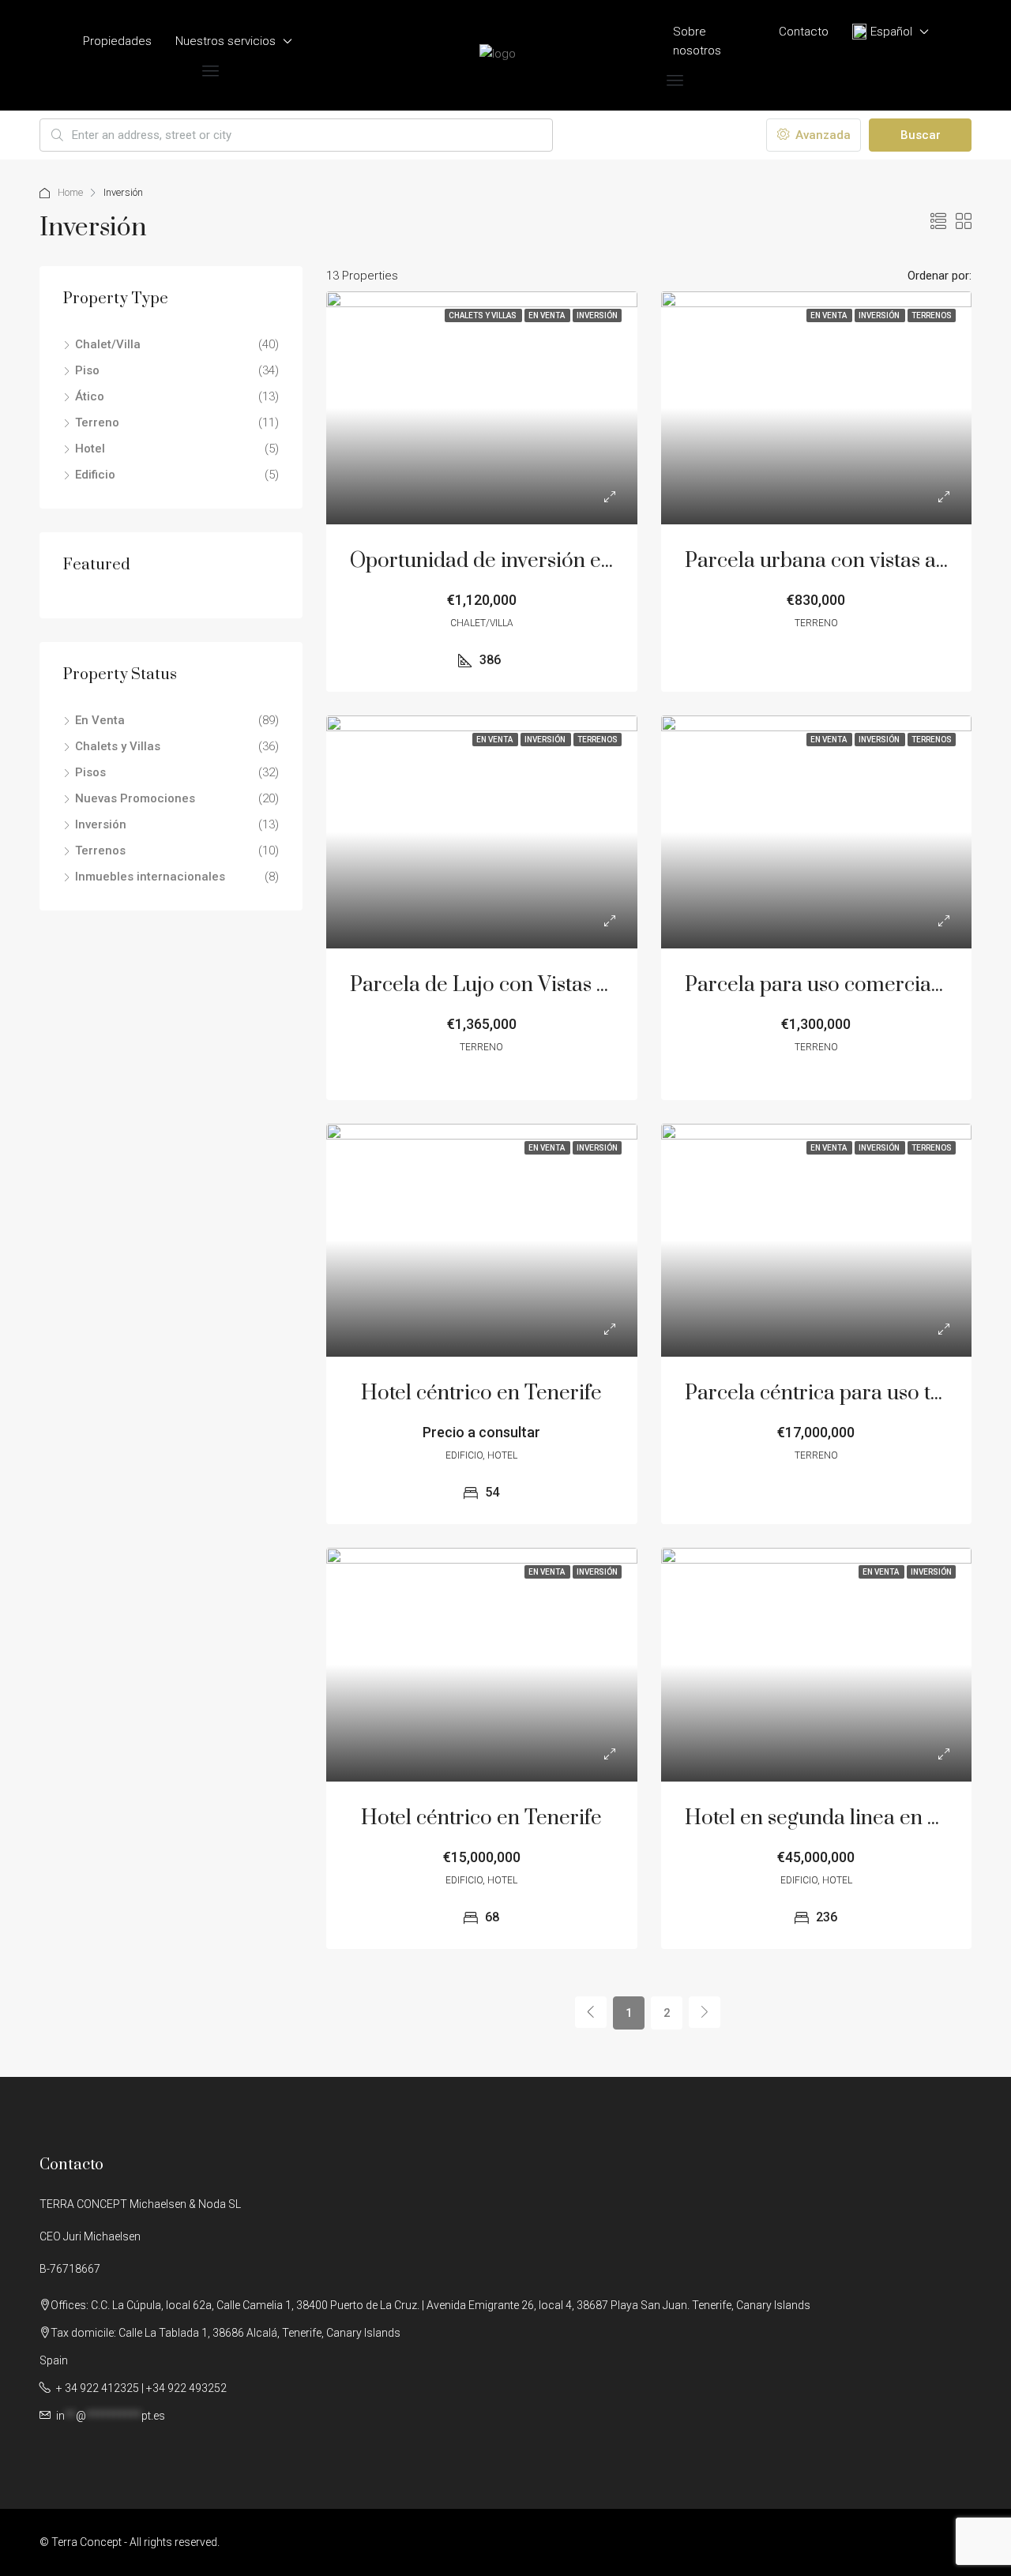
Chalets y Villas (118, 746)
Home (70, 192)
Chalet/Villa (108, 344)
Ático (90, 396)
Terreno (97, 422)
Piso (87, 370)
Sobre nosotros (697, 41)
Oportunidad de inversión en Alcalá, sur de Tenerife (586, 561)
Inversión (101, 824)
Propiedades (117, 41)
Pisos (90, 772)
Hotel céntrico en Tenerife (481, 1393)
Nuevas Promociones (135, 798)
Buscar (921, 135)
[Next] (705, 2012)
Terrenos (100, 851)
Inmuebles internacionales (150, 877)
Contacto (804, 32)
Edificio (95, 475)
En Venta (100, 720)
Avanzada (821, 135)
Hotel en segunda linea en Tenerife (845, 1818)
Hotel (90, 449)
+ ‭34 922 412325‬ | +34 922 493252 (140, 2388)
